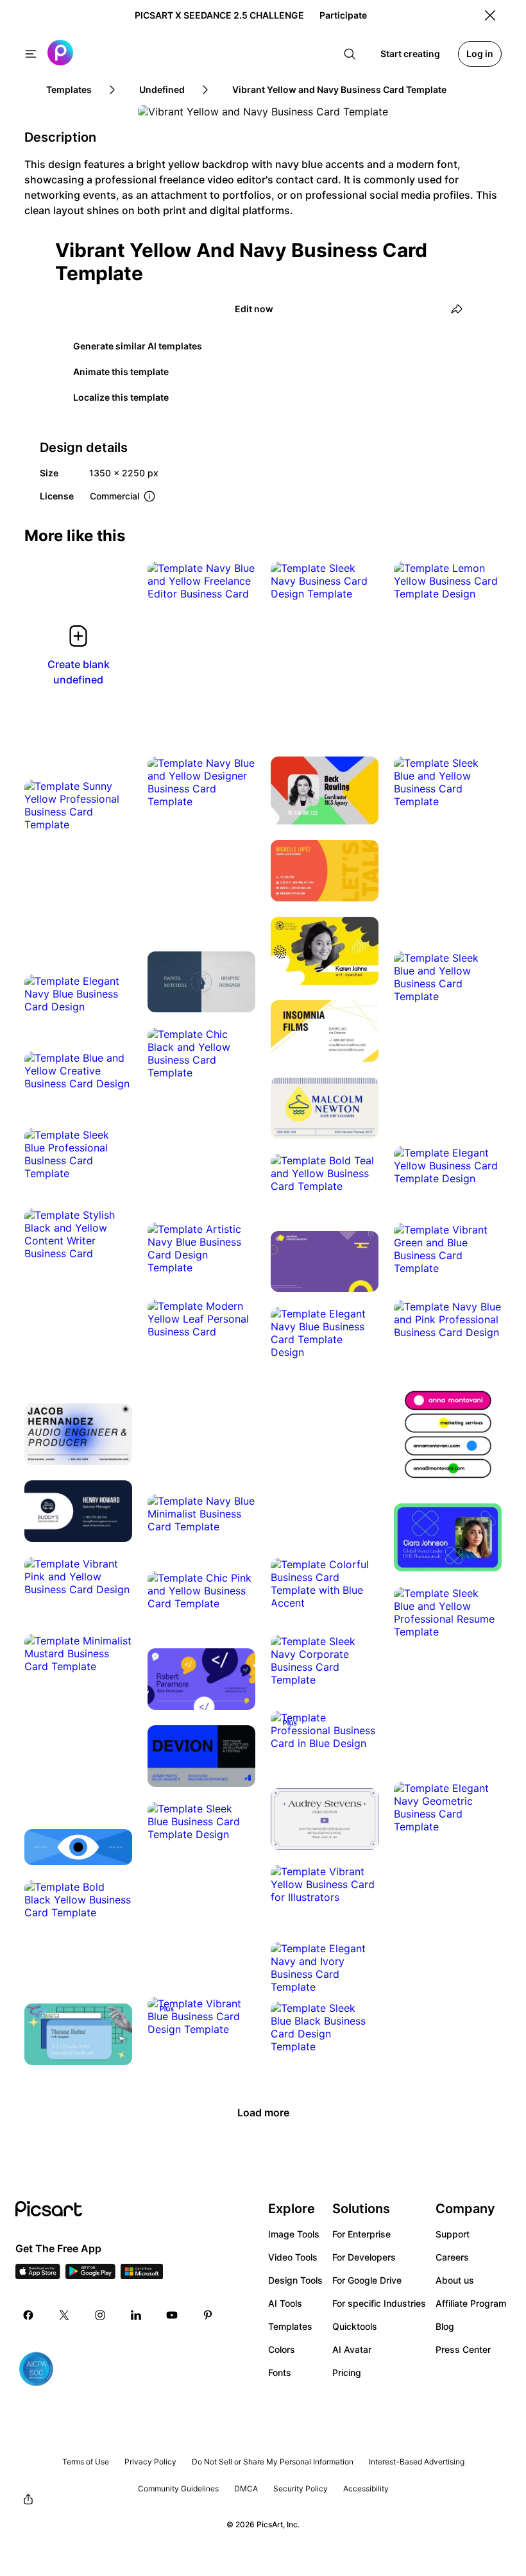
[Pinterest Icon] (208, 2315)
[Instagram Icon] (100, 2315)
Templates (290, 2326)
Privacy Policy (150, 2462)
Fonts (280, 2372)
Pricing (347, 2372)
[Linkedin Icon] (136, 2315)
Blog (445, 2326)
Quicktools (355, 2326)
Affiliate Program (471, 2303)
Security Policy (301, 2488)
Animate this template (121, 372)
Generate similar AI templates (138, 346)
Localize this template (121, 397)
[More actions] (236, 581)
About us (455, 2280)
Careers (452, 2257)
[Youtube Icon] (172, 2315)
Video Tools (293, 2257)
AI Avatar (352, 2349)
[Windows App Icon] (142, 2275)
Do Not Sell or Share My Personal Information (273, 2462)
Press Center (463, 2349)
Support (453, 2234)
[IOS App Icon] (38, 2275)
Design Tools (295, 2280)
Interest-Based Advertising (417, 2462)
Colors (282, 2349)
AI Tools (285, 2303)
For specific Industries (379, 2303)
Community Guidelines (178, 2488)
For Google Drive (367, 2280)
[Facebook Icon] (28, 2315)
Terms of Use (86, 2462)
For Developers (364, 2257)
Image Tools (294, 2234)
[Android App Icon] (90, 2275)
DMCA (246, 2488)
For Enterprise (361, 2234)
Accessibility (366, 2488)
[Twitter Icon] (64, 2315)
